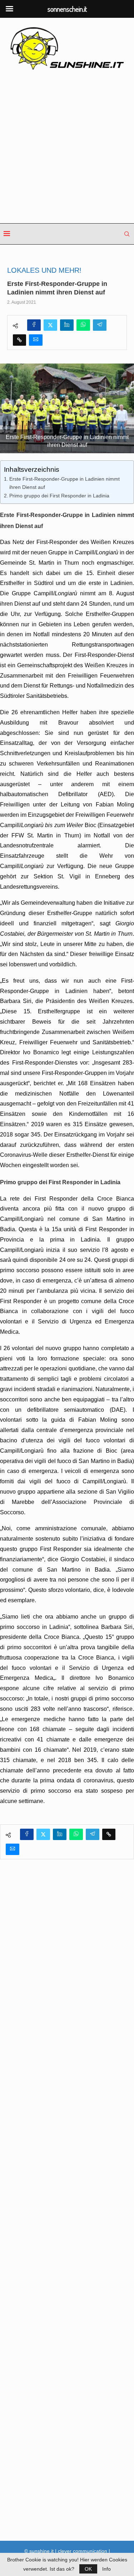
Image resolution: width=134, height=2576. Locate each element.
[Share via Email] (36, 340)
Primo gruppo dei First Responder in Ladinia (59, 496)
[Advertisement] (67, 147)
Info (106, 2569)
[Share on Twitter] (50, 325)
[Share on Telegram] (100, 325)
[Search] (127, 234)
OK (88, 2569)
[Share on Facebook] (34, 325)
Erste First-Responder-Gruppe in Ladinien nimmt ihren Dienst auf (64, 483)
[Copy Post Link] (19, 340)
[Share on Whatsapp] (83, 325)
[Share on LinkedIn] (67, 325)
